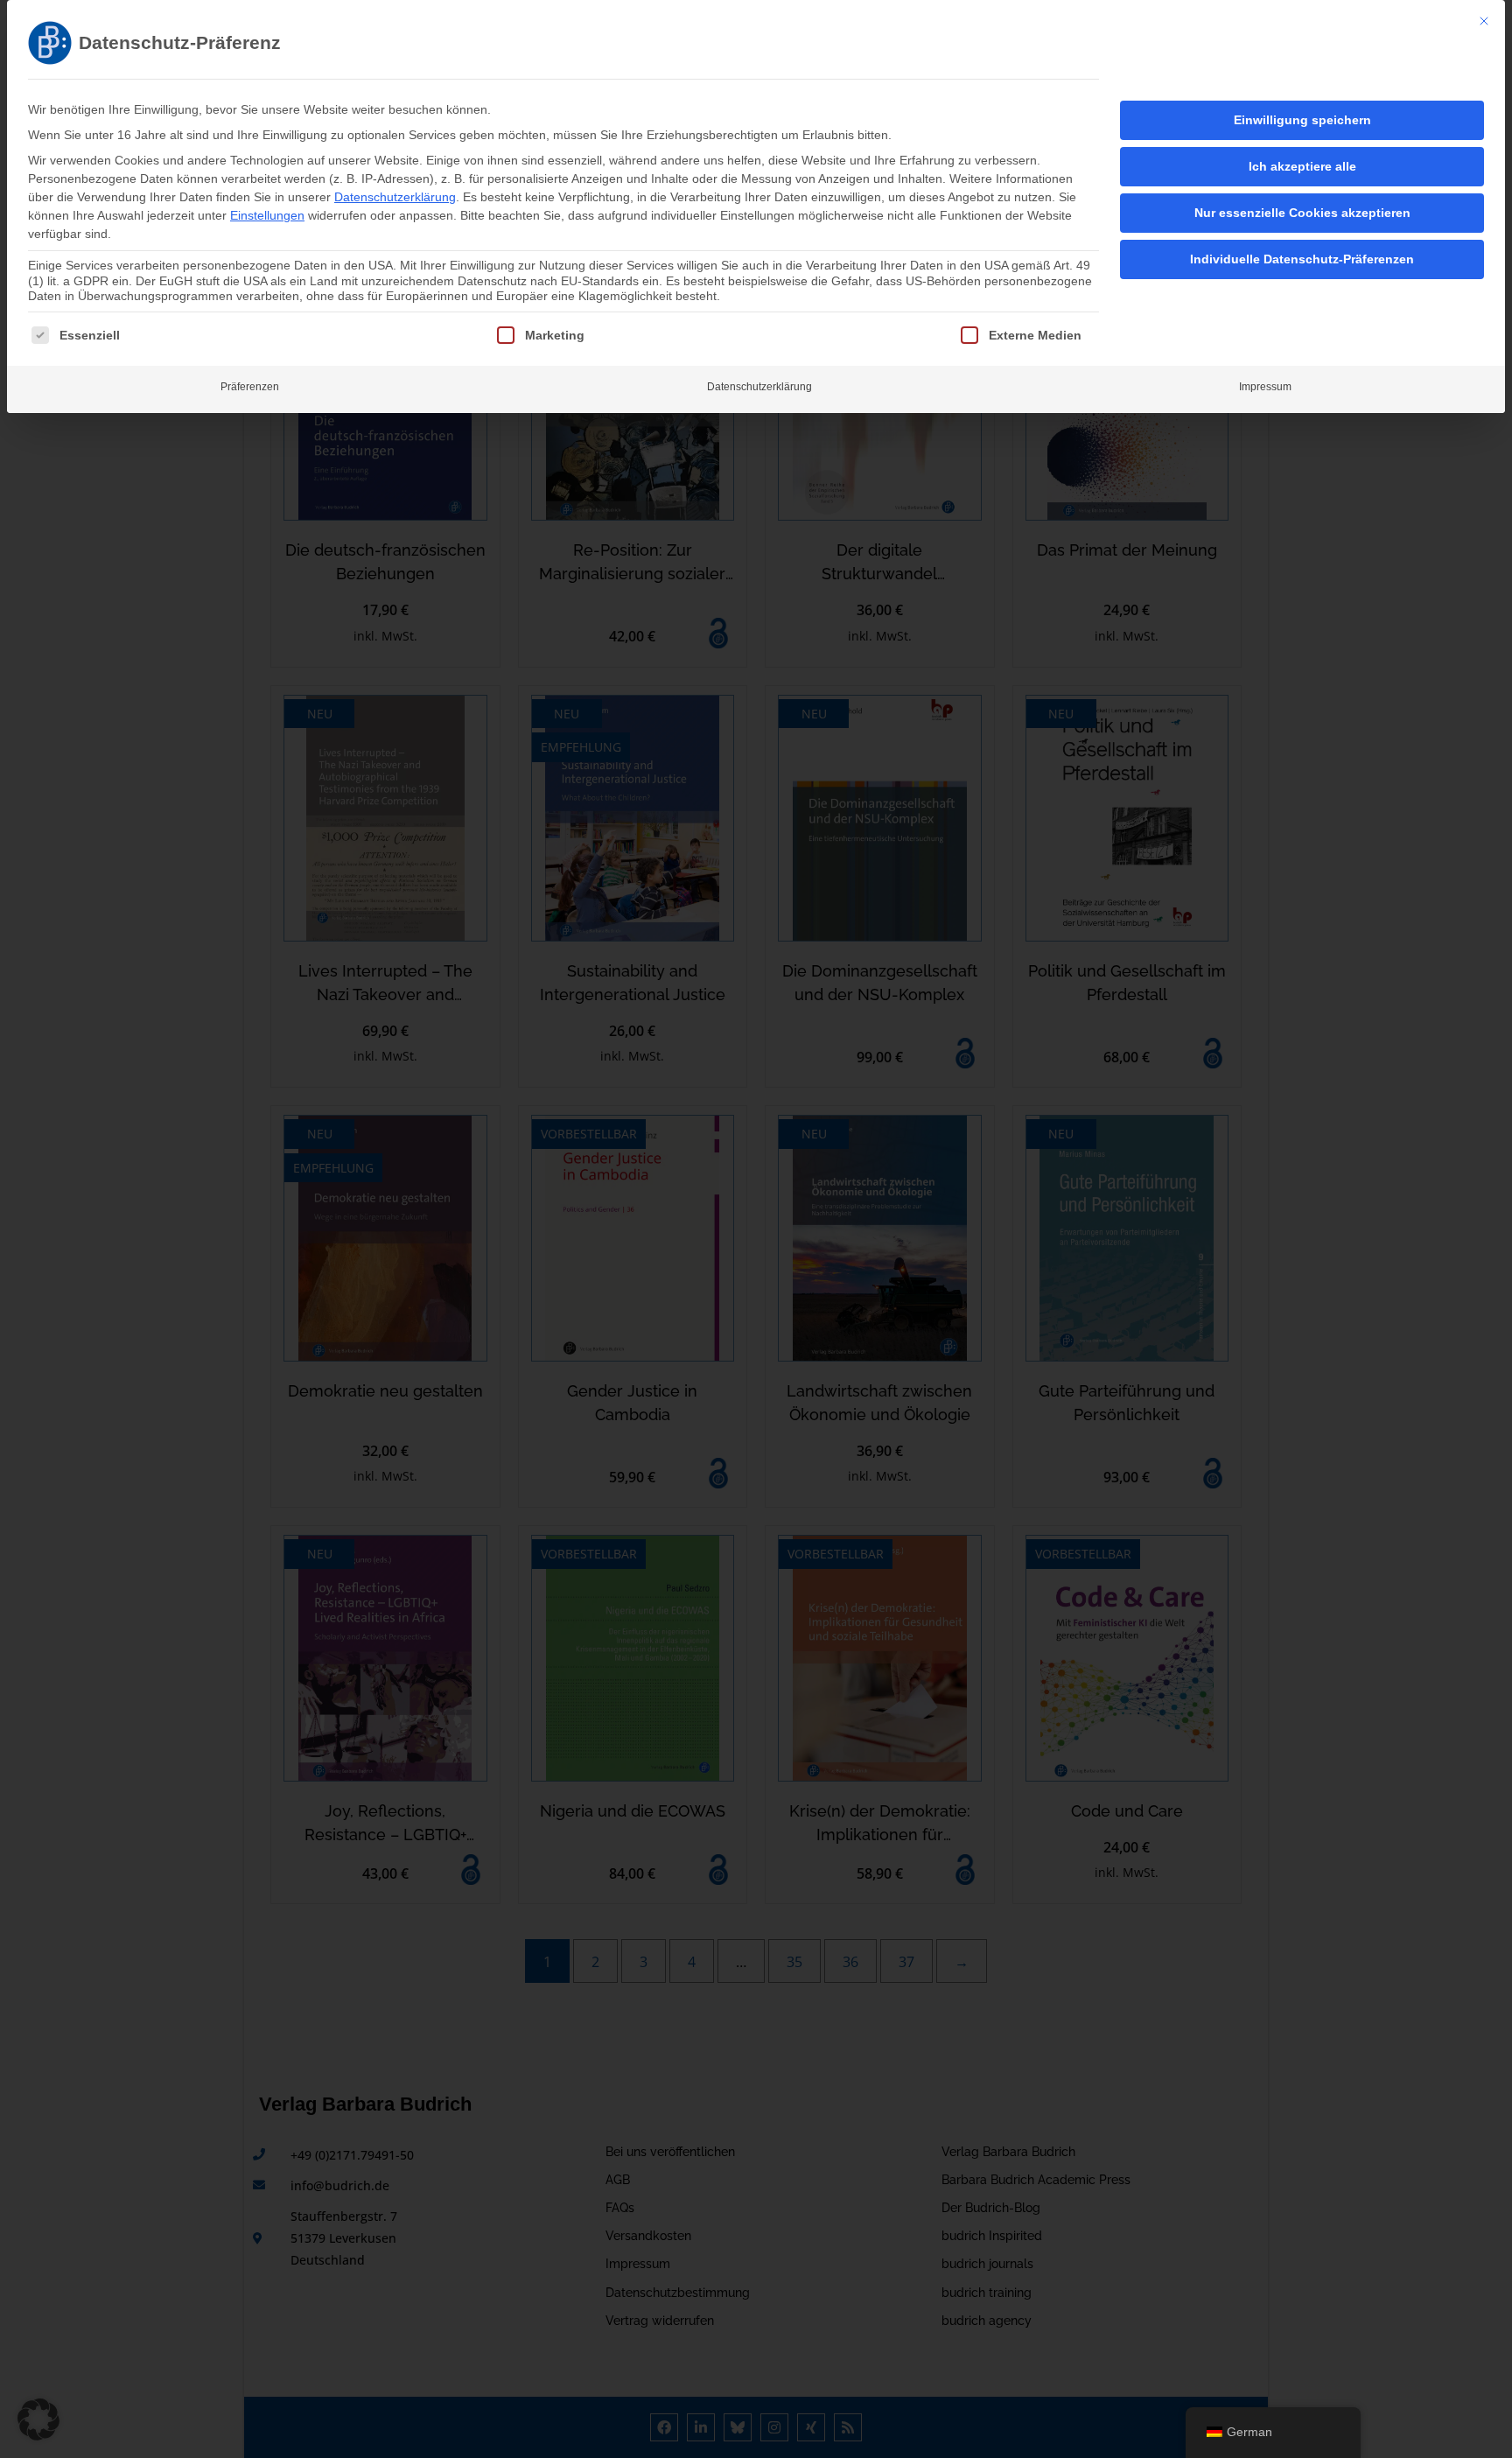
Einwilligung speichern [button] (1302, 120)
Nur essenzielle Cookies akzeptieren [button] (1302, 213)
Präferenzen (250, 387)
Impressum (1265, 387)
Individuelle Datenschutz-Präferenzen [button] (1302, 259)
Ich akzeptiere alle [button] (1302, 166)
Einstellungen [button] (267, 215)
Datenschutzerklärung (395, 197)
